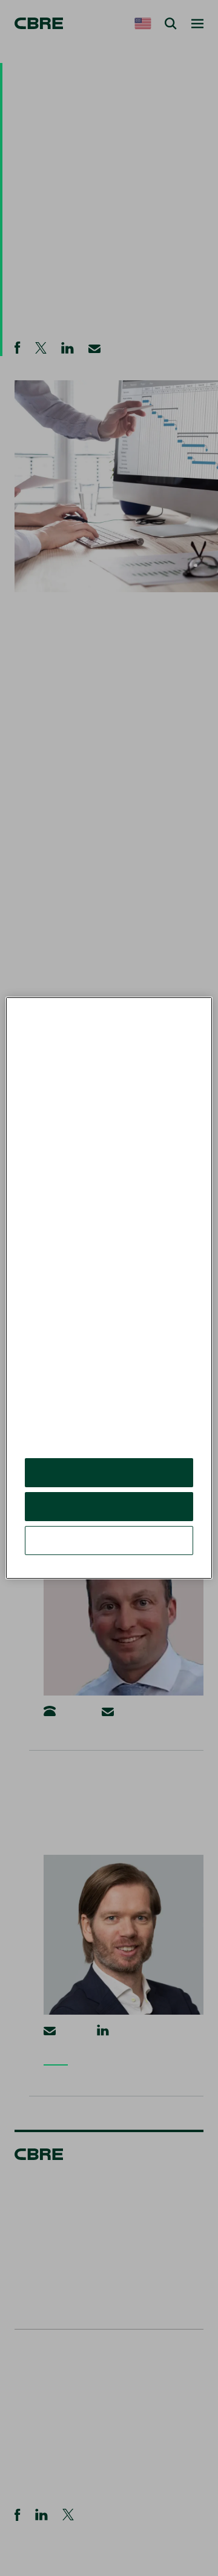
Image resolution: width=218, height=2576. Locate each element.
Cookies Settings (109, 1549)
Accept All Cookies (109, 1481)
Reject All (109, 1515)
